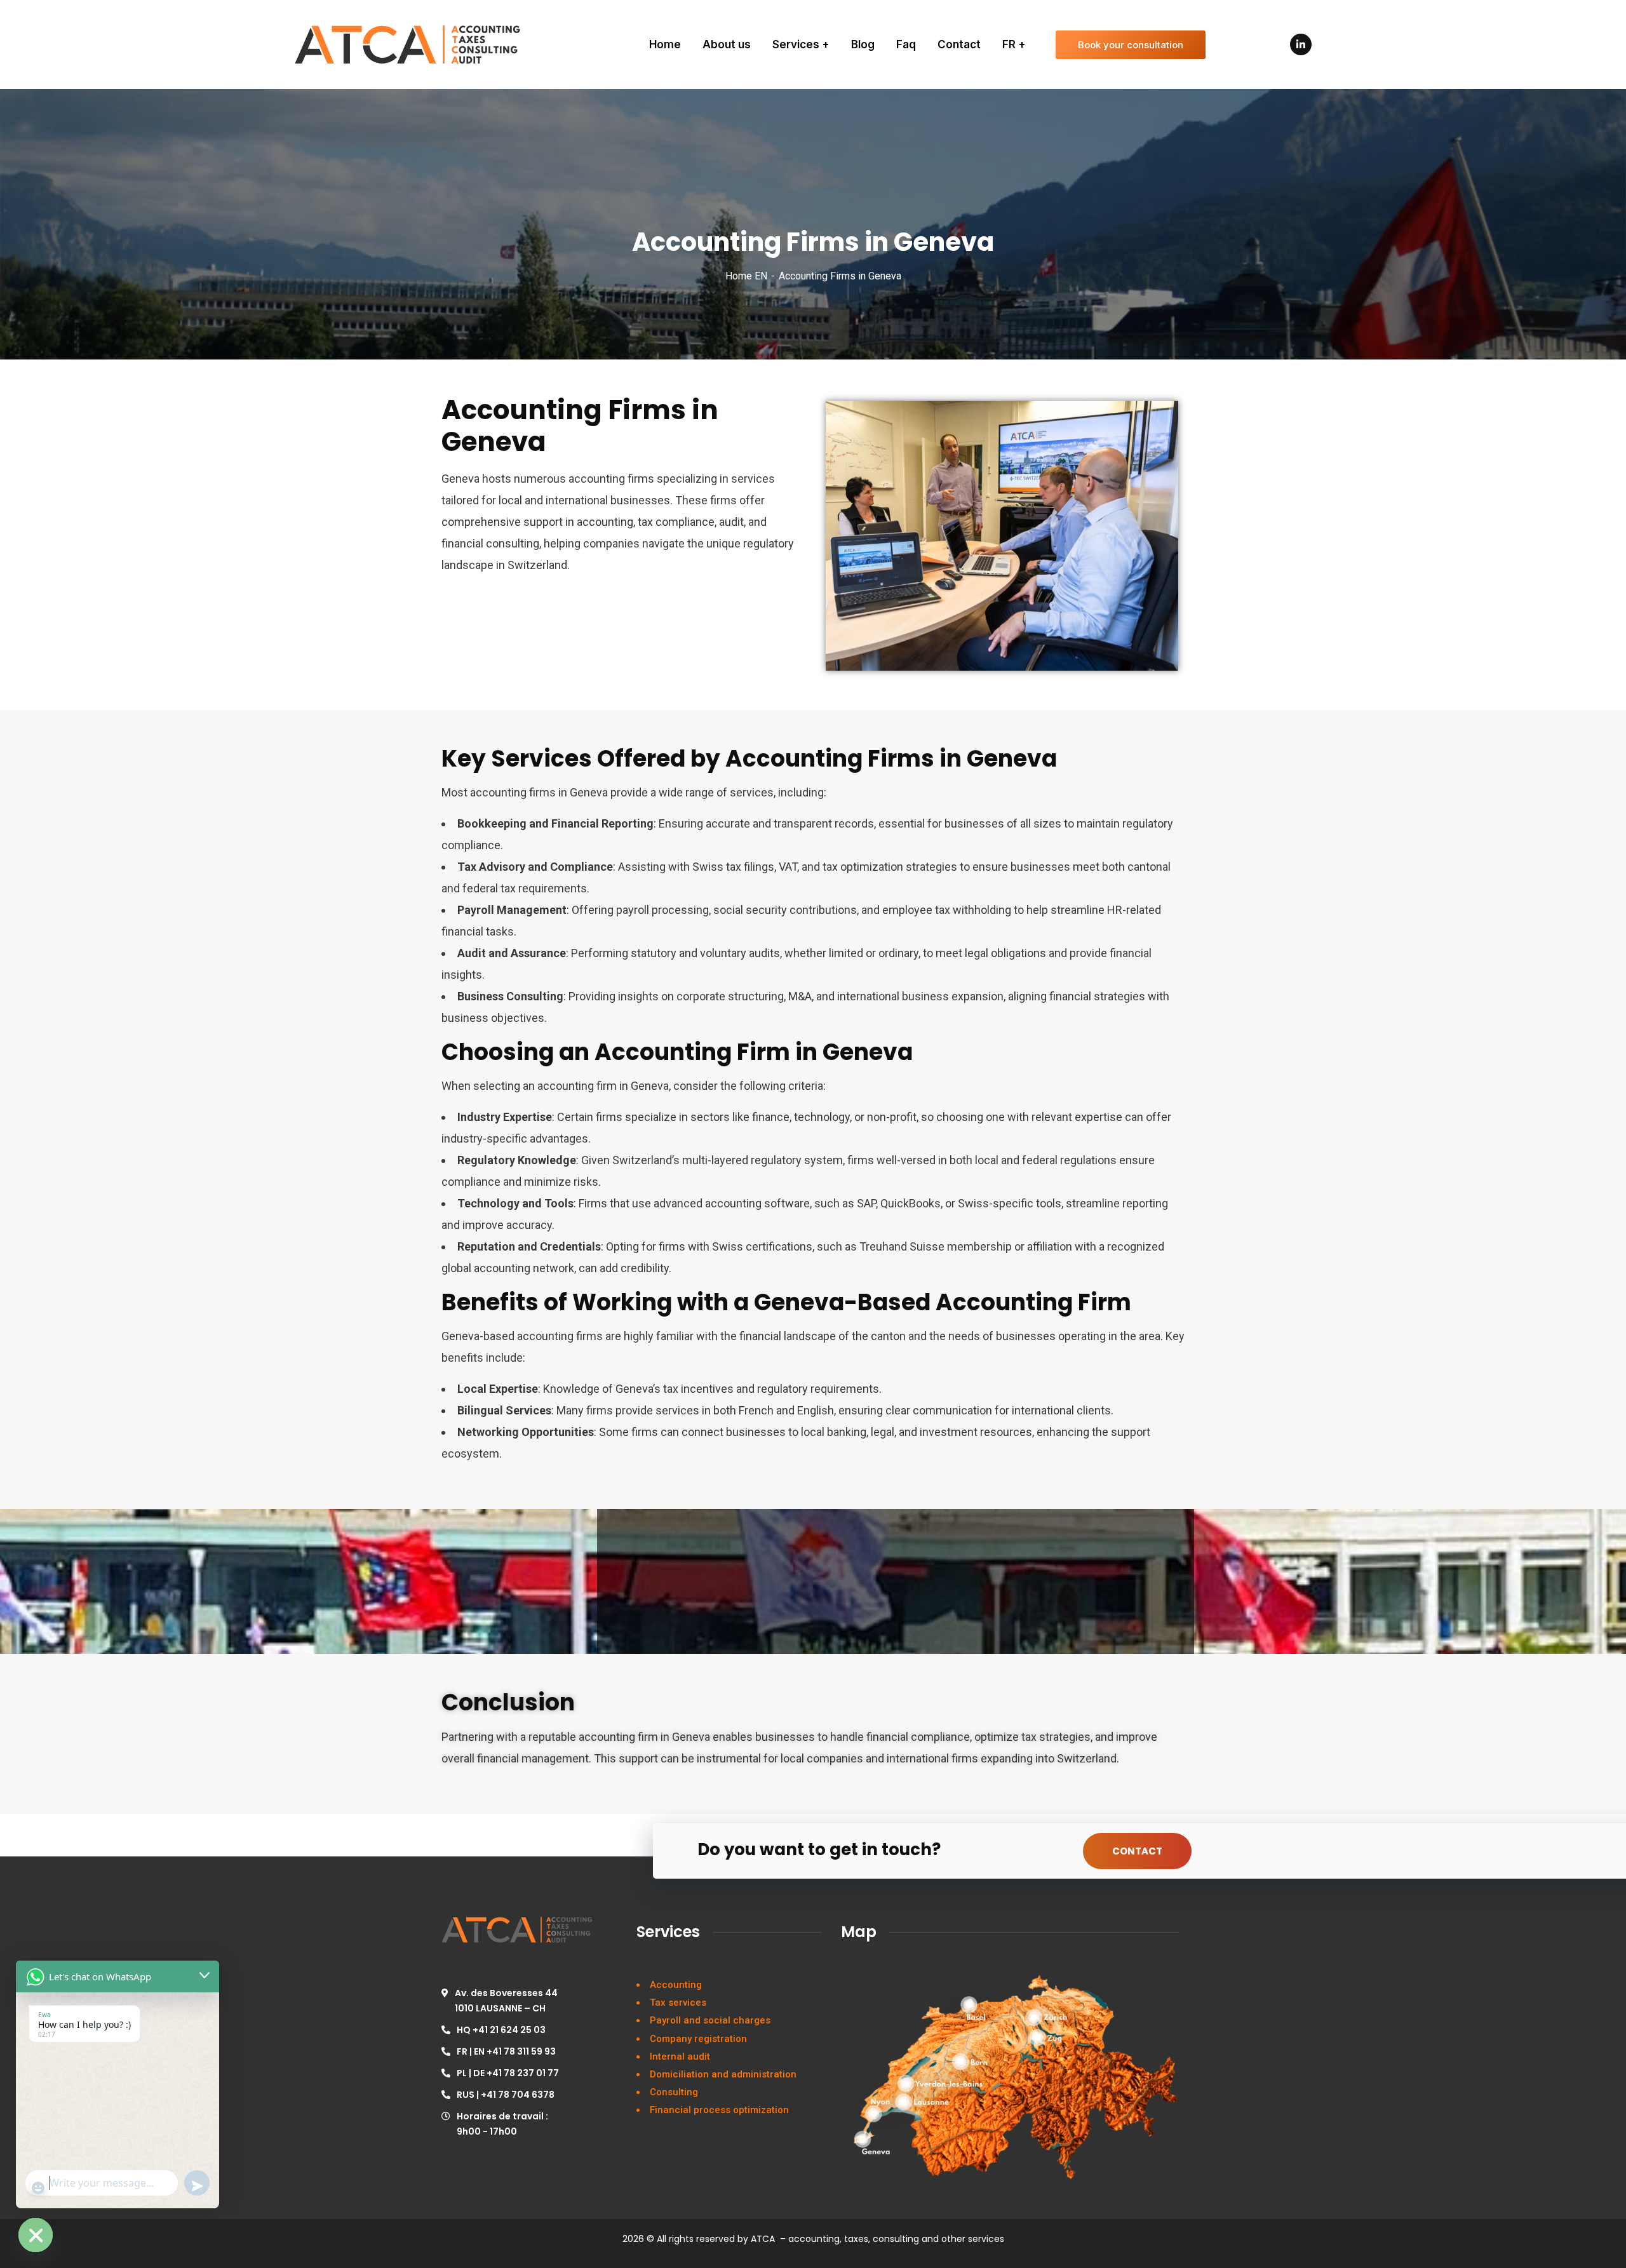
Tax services (678, 2003)
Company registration (698, 2039)
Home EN (746, 276)
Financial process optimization (719, 2110)
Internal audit (680, 2057)
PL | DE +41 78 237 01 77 (508, 2073)
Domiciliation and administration (723, 2074)
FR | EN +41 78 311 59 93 (506, 2051)
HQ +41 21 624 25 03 (501, 2030)
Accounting (676, 1985)
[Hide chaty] (36, 2235)
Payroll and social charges (710, 2020)
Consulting (674, 2092)
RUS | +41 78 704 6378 (506, 2095)
